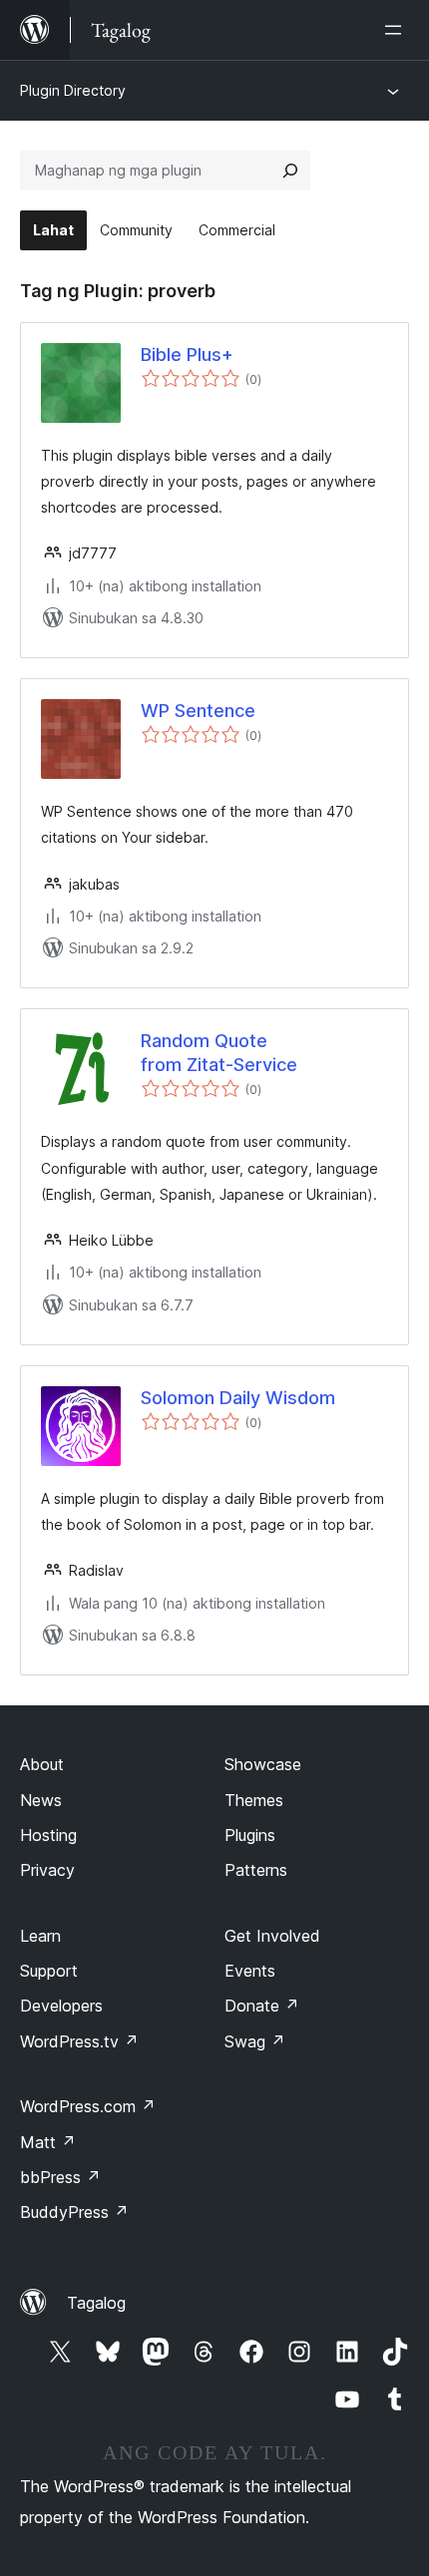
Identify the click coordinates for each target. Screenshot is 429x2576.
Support (49, 1971)
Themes (254, 1800)
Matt (48, 2142)
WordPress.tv (79, 2041)
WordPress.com (88, 2106)
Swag (255, 2041)
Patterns (256, 1870)
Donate (262, 2006)
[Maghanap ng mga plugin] (290, 171)
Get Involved (272, 1936)
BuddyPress (74, 2212)
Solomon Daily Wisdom (238, 1398)
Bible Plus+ (187, 355)
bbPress (60, 2177)
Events (250, 1971)
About (42, 1764)
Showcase (263, 1764)
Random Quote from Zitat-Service (219, 1052)
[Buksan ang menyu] (397, 30)
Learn (40, 1936)
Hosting (48, 1835)
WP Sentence (198, 711)
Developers (61, 2006)
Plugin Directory (73, 90)
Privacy (47, 1870)
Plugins (250, 1835)
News (41, 1800)
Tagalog (96, 2303)
